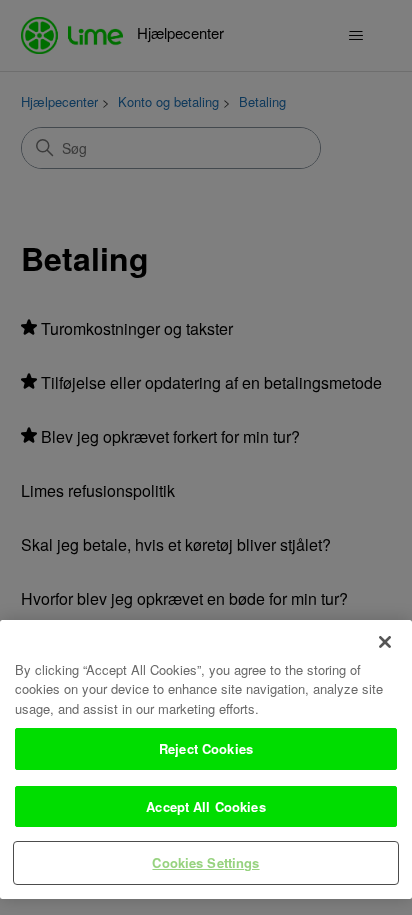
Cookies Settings (205, 862)
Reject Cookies (206, 748)
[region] (206, 759)
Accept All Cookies (205, 806)
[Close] (385, 642)
